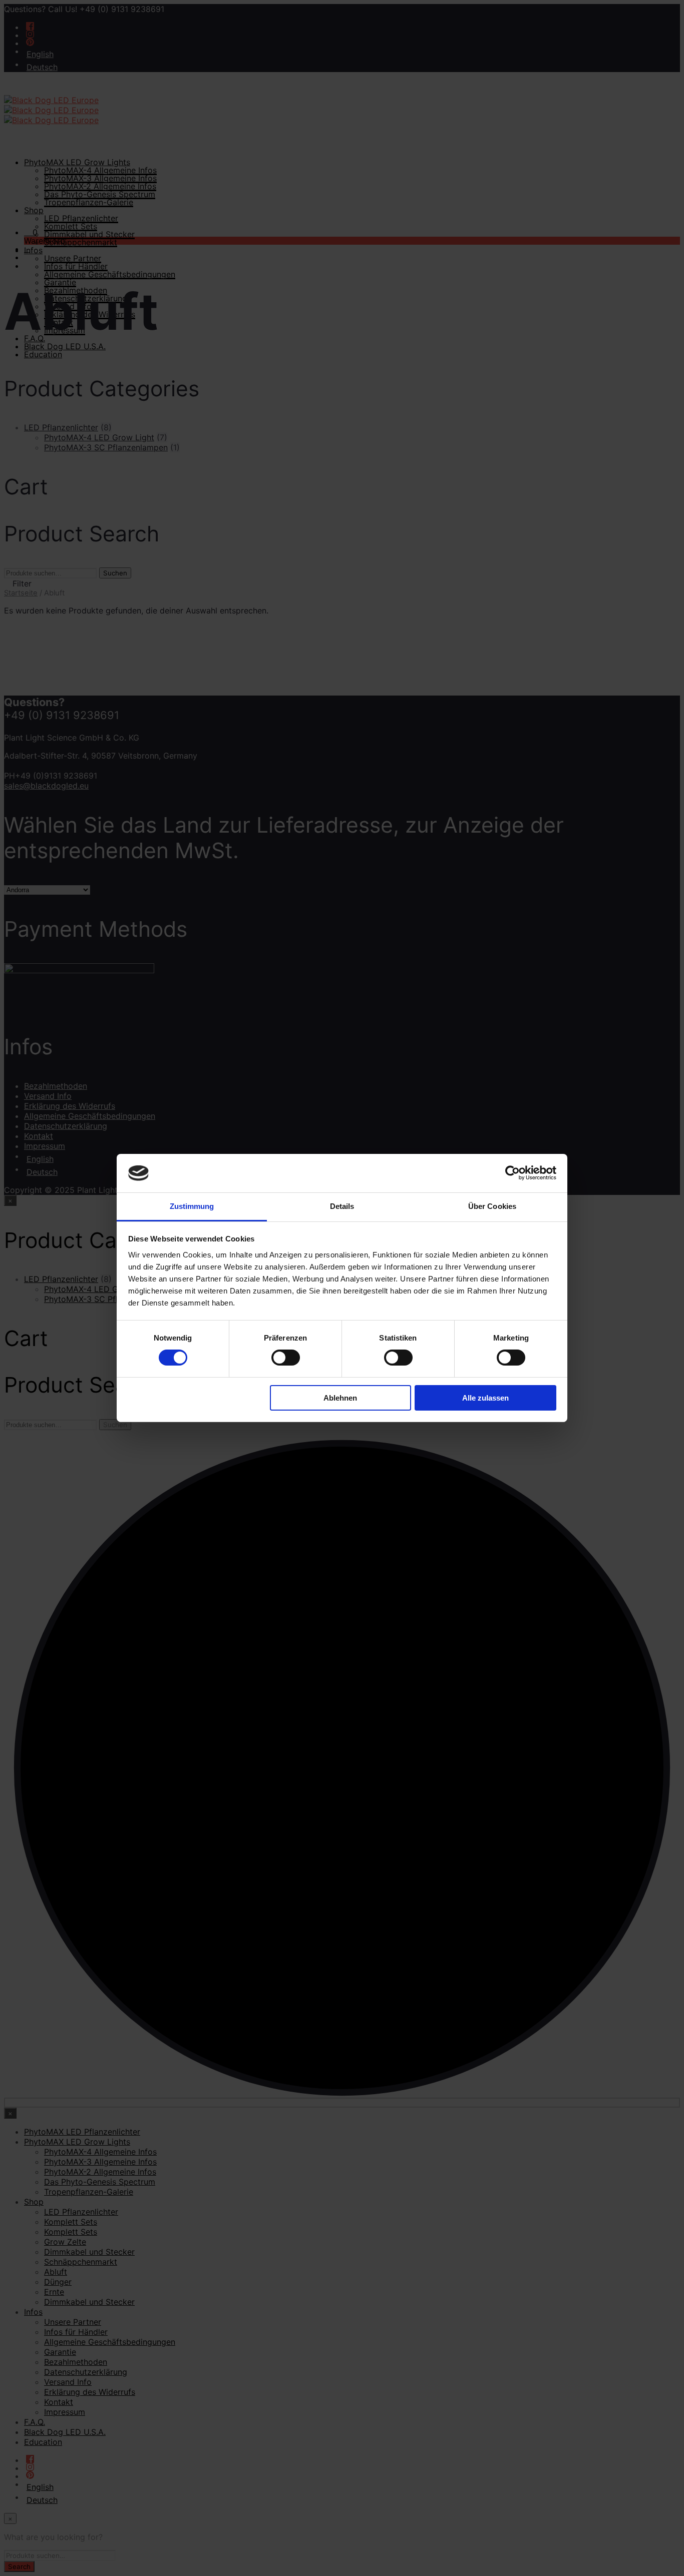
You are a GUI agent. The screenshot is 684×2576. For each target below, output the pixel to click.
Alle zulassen (485, 1398)
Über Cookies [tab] (492, 1206)
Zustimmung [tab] (192, 1206)
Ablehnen (340, 1398)
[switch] (286, 1358)
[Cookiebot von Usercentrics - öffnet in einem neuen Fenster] (512, 1173)
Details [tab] (342, 1206)
